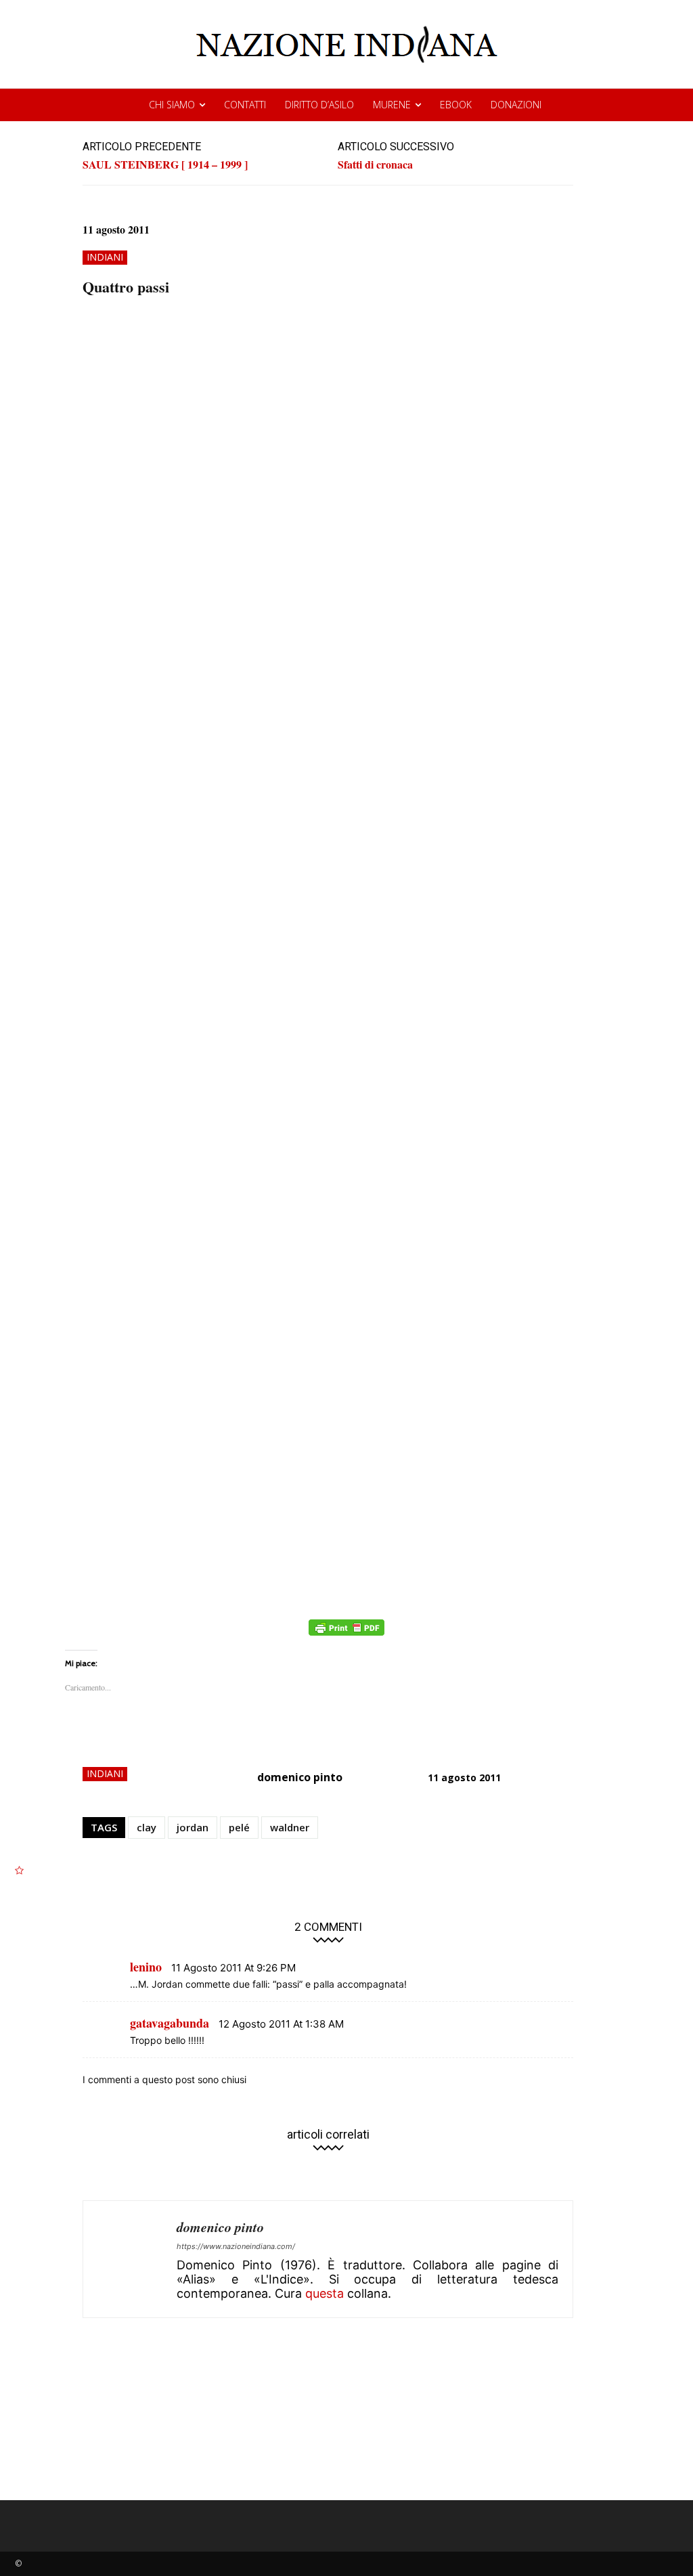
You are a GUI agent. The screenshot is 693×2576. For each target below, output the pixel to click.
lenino (146, 1967)
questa (325, 2293)
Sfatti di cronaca (375, 164)
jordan (193, 1827)
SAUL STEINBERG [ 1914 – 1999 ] (165, 164)
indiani (105, 257)
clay (147, 1827)
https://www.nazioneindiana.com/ (236, 2246)
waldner (290, 1827)
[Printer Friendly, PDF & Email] (346, 1635)
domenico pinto (300, 1777)
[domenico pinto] (130, 2259)
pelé (239, 1827)
